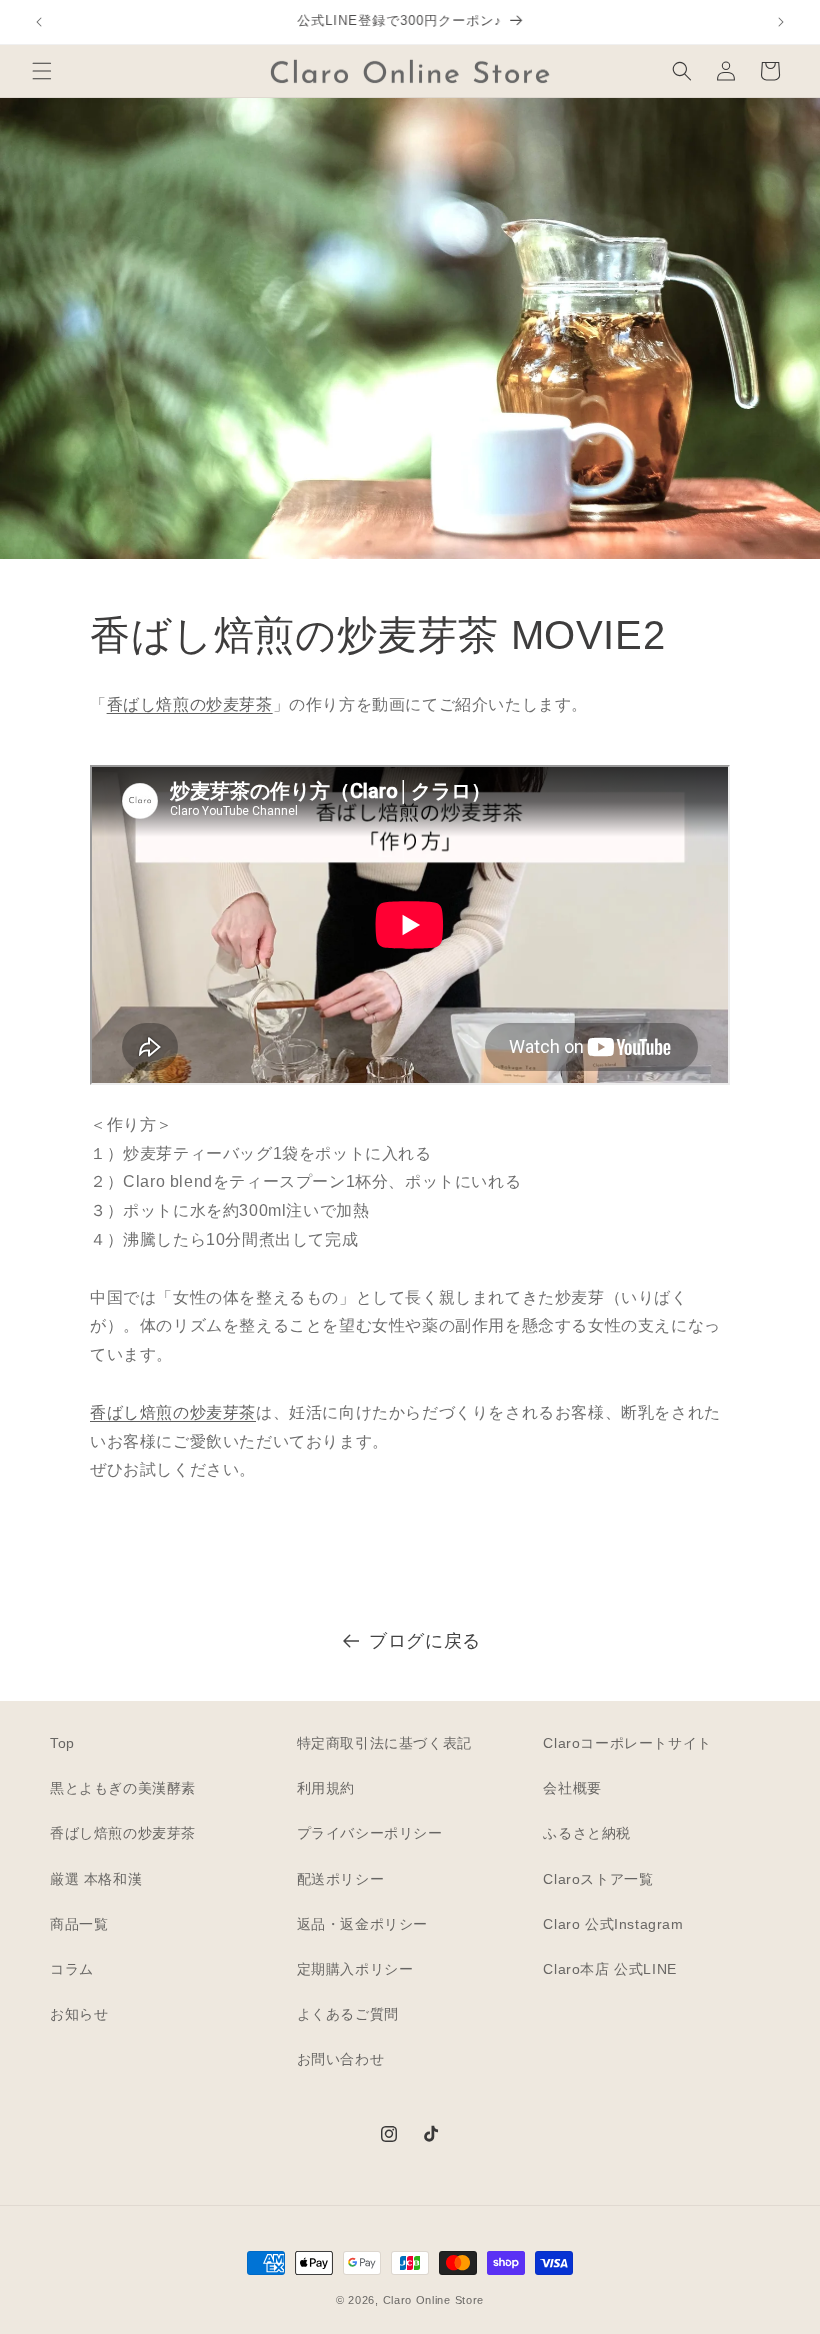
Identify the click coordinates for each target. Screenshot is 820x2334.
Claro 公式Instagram (613, 1924)
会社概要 (572, 1788)
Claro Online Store (434, 2300)
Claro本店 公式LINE (609, 1969)
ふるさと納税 (587, 1833)
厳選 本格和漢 (96, 1879)
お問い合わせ (341, 2059)
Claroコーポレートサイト (627, 1743)
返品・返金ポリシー (362, 1924)
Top (62, 1743)
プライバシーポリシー (370, 1833)
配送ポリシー (341, 1879)
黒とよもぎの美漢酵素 (123, 1788)
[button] (42, 71)
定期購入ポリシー (355, 1969)
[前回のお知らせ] (39, 22)
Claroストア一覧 (598, 1879)
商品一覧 (79, 1924)
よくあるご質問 (348, 2014)
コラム (72, 1969)
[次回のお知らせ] (781, 22)
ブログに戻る (425, 1641)
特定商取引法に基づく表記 (384, 1743)
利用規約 (326, 1788)
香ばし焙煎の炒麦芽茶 (190, 704)
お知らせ (79, 2014)
